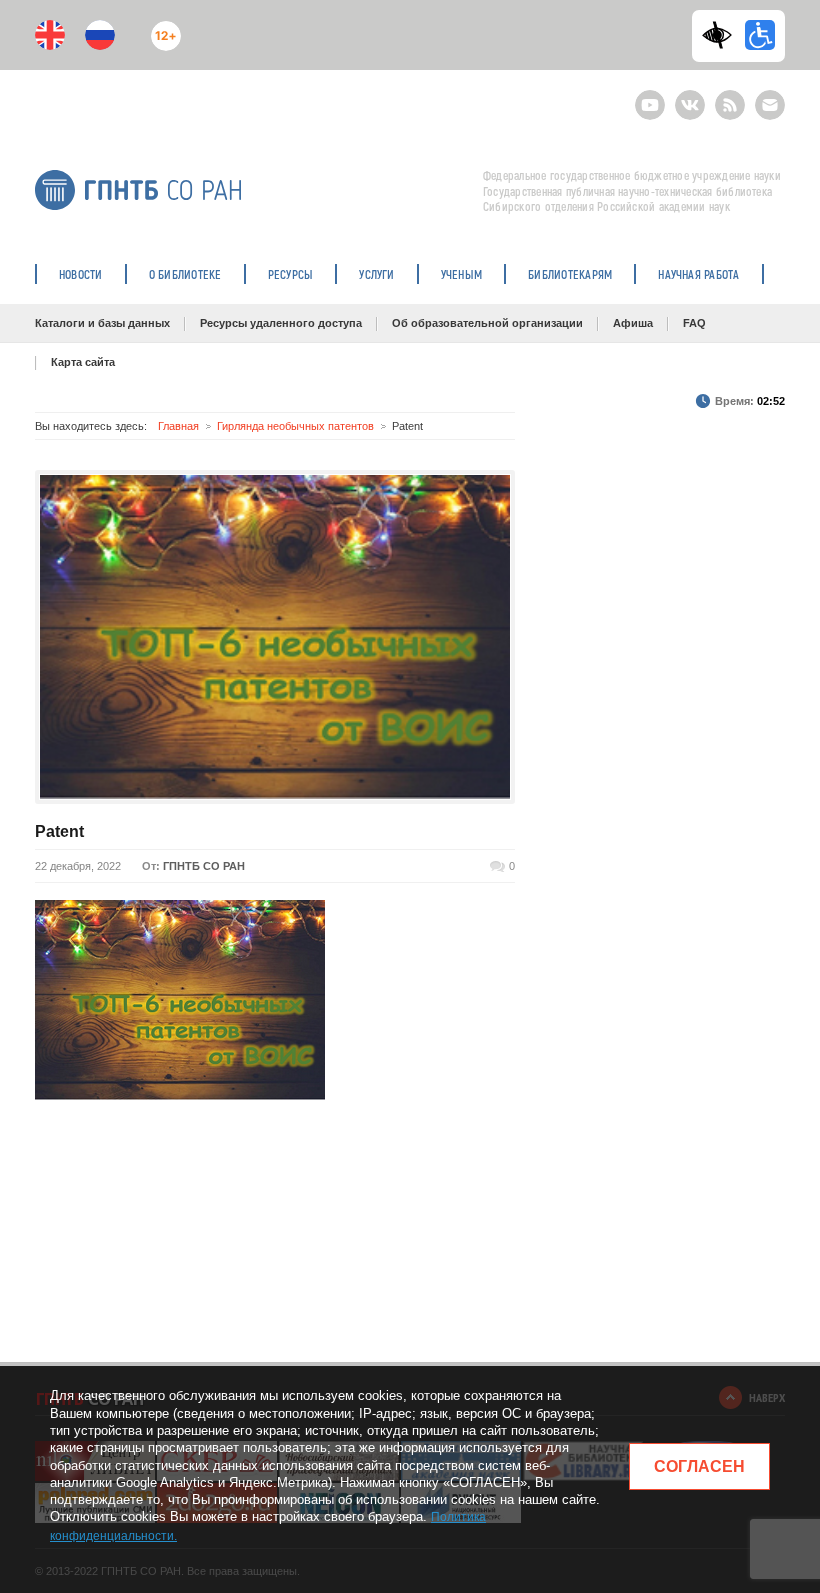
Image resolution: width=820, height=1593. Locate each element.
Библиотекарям (570, 274)
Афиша (633, 323)
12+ (161, 27)
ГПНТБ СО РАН (204, 866)
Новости (81, 274)
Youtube (650, 96)
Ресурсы (291, 274)
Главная (178, 426)
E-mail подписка (770, 105)
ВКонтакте (690, 96)
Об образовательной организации (487, 323)
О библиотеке (185, 274)
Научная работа (698, 274)
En (50, 35)
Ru (100, 35)
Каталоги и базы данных (102, 323)
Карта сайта (83, 362)
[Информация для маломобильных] (760, 35)
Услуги (376, 274)
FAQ (694, 323)
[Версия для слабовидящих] (722, 35)
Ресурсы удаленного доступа (281, 323)
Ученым (461, 274)
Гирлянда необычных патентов (295, 426)
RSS (727, 96)
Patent (59, 831)
